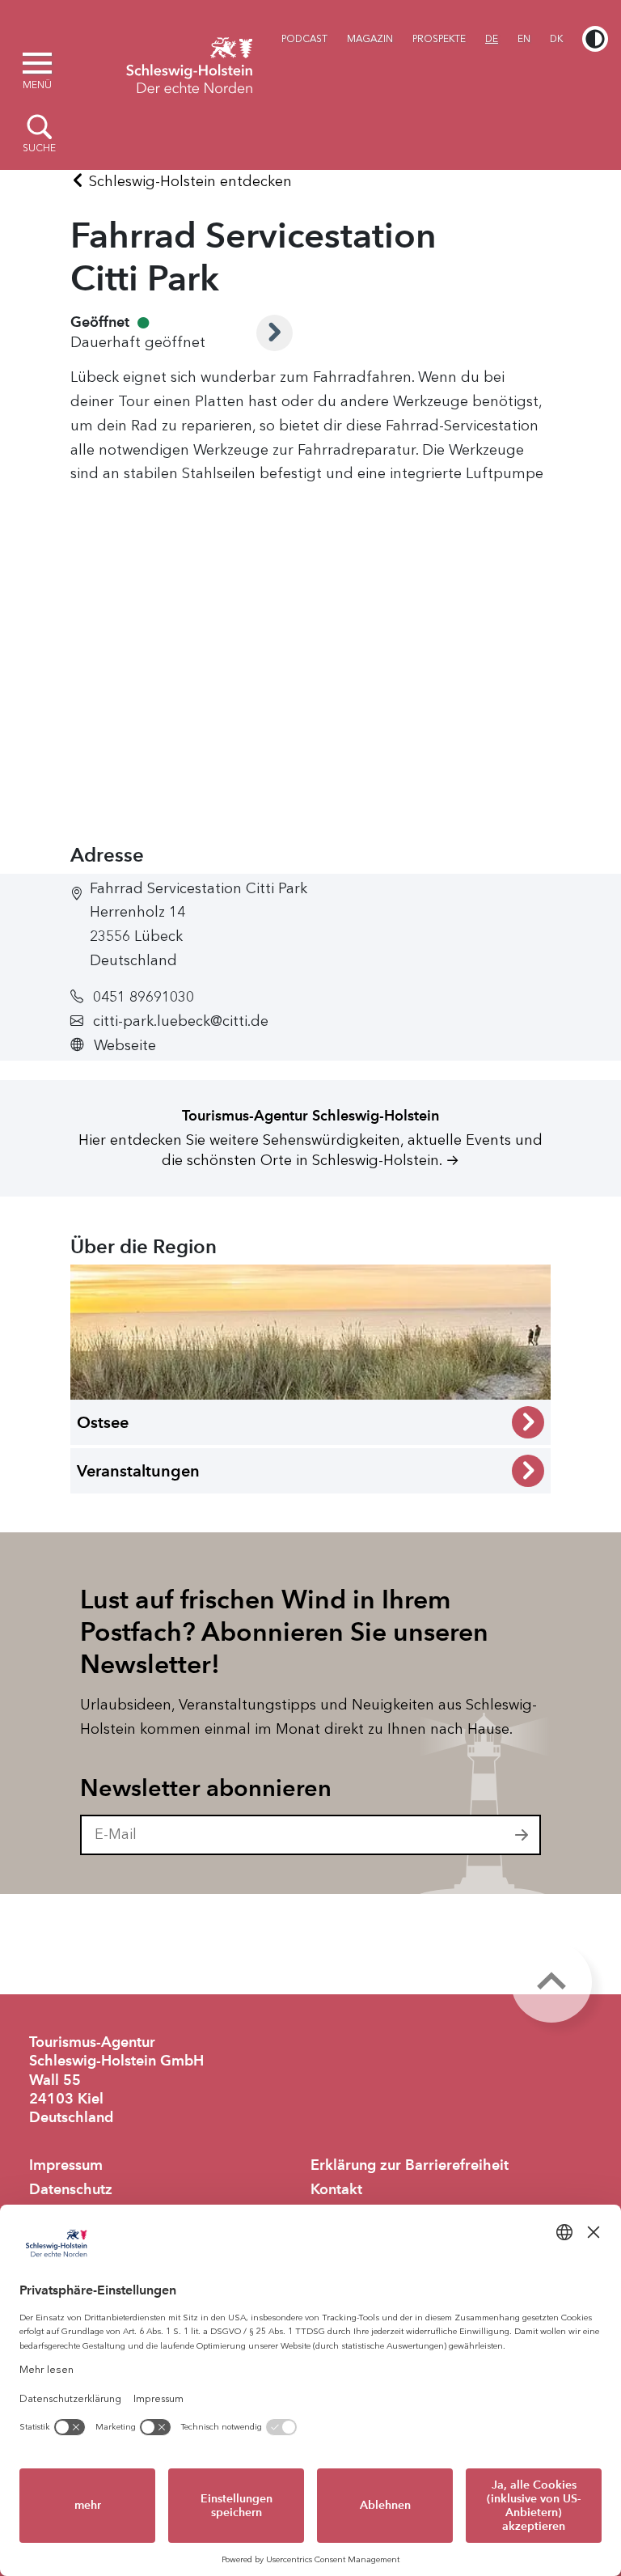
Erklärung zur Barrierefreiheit (410, 2165)
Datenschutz (71, 2189)
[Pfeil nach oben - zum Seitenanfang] (551, 1982)
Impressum (66, 2165)
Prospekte (439, 39)
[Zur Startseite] (189, 63)
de (492, 39)
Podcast (304, 39)
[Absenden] (522, 1835)
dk (556, 39)
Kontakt (336, 2189)
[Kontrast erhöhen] (595, 39)
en (524, 39)
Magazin (370, 39)
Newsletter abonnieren (206, 1788)
